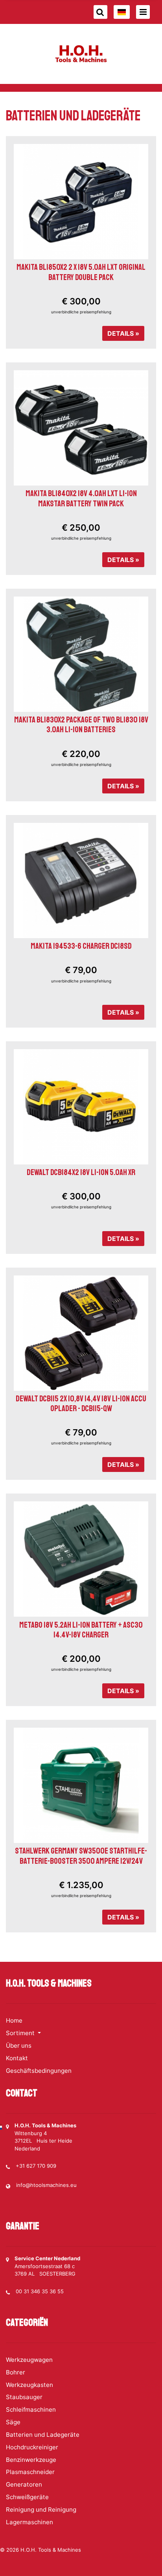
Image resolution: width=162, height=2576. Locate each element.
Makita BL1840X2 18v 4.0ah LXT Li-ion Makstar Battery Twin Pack (81, 498)
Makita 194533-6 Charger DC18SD (81, 946)
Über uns (19, 2046)
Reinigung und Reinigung (41, 2510)
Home (14, 2020)
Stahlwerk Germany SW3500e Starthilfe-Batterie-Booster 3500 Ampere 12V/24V (81, 1856)
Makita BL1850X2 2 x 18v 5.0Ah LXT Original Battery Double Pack (81, 272)
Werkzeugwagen (29, 2360)
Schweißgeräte (27, 2497)
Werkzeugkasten (29, 2385)
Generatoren (24, 2484)
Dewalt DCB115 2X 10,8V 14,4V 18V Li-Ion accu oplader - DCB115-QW (81, 1404)
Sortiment (21, 2033)
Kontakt (17, 2058)
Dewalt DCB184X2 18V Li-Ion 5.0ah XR (81, 1172)
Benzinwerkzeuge (31, 2460)
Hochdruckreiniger (32, 2447)
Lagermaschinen (29, 2522)
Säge (13, 2422)
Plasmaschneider (30, 2472)
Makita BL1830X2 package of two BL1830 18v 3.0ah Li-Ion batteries (81, 725)
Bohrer (16, 2372)
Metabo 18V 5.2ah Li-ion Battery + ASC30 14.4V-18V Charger (81, 1630)
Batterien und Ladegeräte (43, 2435)
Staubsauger (24, 2397)
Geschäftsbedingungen (39, 2071)
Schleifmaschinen (31, 2410)
